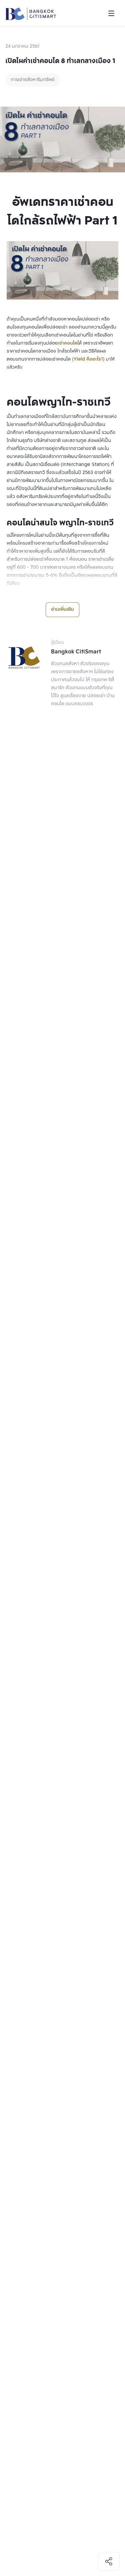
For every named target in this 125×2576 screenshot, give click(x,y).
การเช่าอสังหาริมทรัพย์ (33, 80)
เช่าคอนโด (68, 343)
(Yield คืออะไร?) (88, 359)
